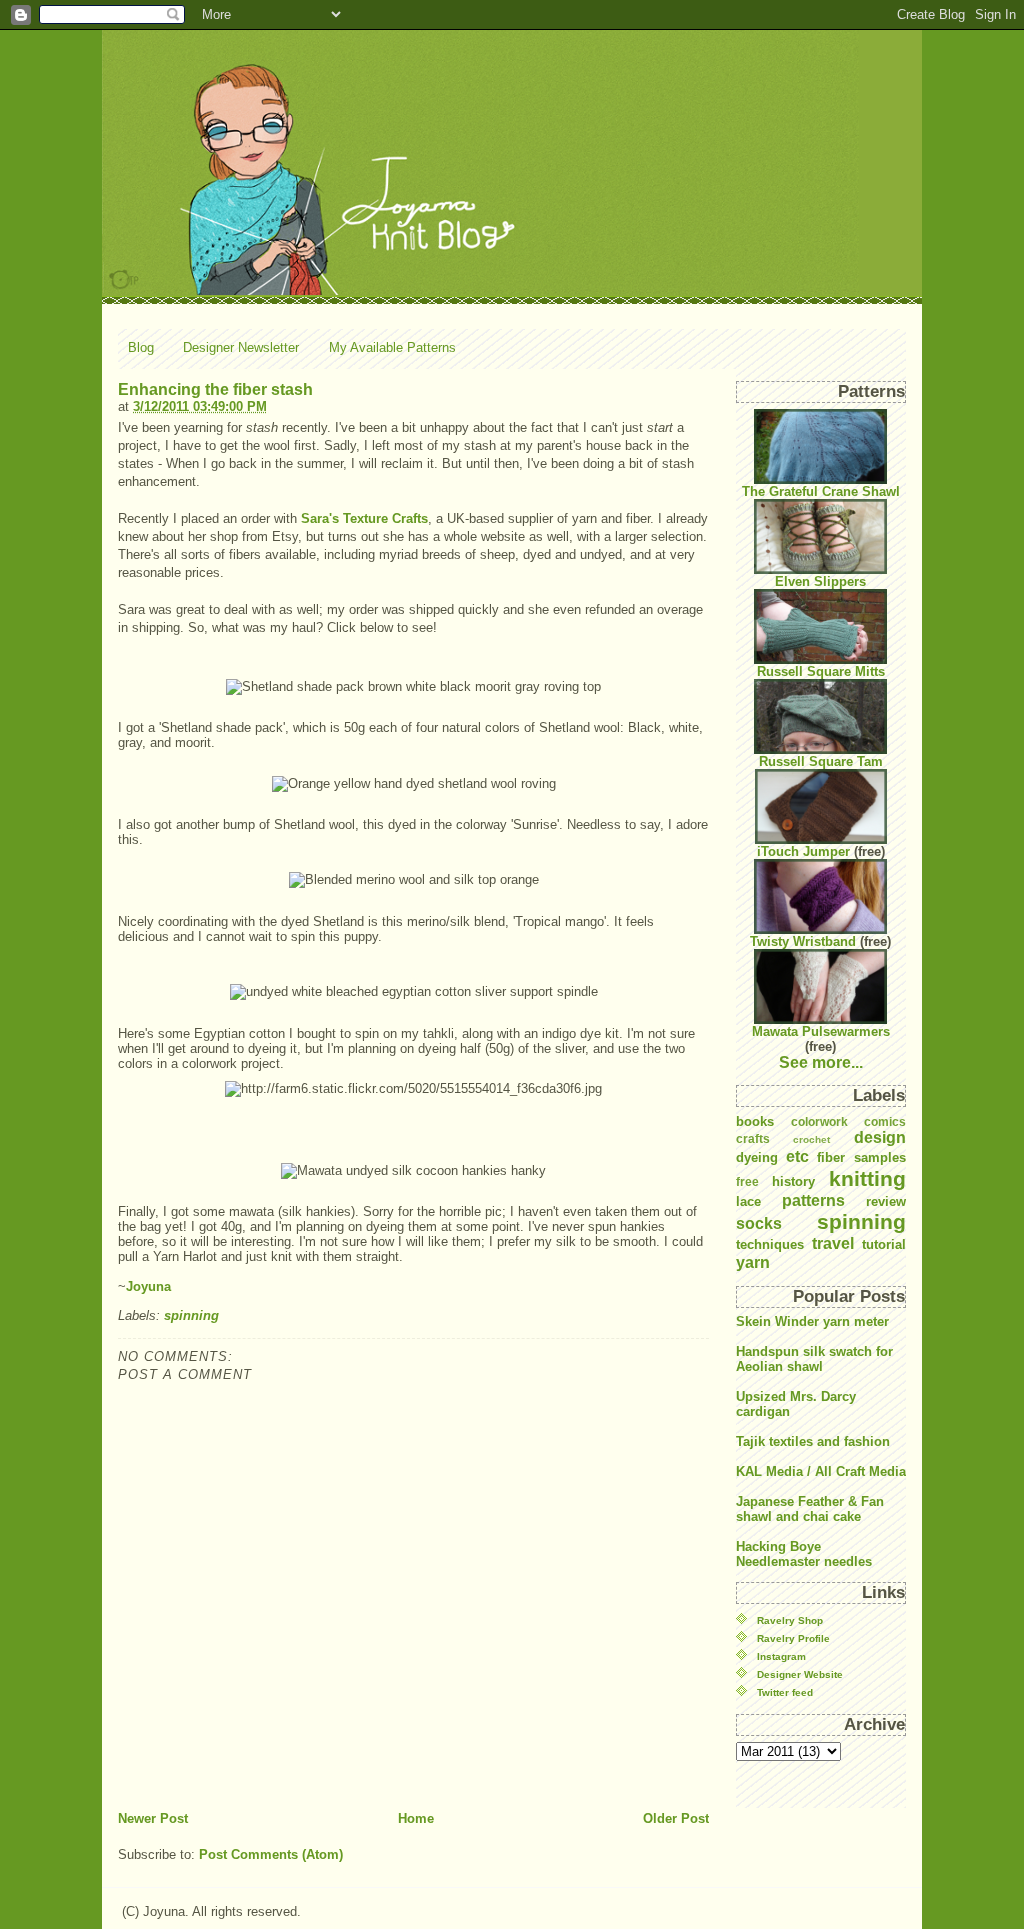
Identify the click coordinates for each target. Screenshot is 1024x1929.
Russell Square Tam (821, 761)
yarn (753, 1262)
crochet (811, 1139)
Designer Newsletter (241, 347)
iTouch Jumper (803, 851)
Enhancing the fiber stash (215, 389)
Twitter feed (785, 1692)
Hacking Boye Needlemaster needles (804, 1554)
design (880, 1137)
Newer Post (153, 1818)
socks (759, 1223)
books (755, 1121)
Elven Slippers (820, 581)
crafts (753, 1138)
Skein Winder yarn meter (812, 1321)
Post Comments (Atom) (271, 1854)
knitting (867, 1178)
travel (833, 1243)
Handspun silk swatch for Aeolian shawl (814, 1359)
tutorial (884, 1244)
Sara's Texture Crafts (364, 518)
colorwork (819, 1121)
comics (885, 1121)
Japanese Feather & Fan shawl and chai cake (810, 1509)
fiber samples (861, 1157)
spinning (191, 1315)
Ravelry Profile (793, 1638)
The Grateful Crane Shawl (821, 491)
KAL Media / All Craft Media (821, 1471)
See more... (821, 1062)
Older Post (676, 1818)
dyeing (757, 1157)
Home (416, 1818)
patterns (813, 1200)
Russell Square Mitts (821, 671)
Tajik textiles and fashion (813, 1441)
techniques (770, 1244)
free (747, 1181)
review (886, 1201)
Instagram (781, 1656)
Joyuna (148, 1286)
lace (748, 1201)
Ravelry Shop (790, 1620)
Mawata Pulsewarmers (821, 1031)
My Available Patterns (392, 347)
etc (797, 1156)
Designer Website (800, 1674)
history (793, 1181)
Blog (141, 347)
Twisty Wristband (803, 941)
